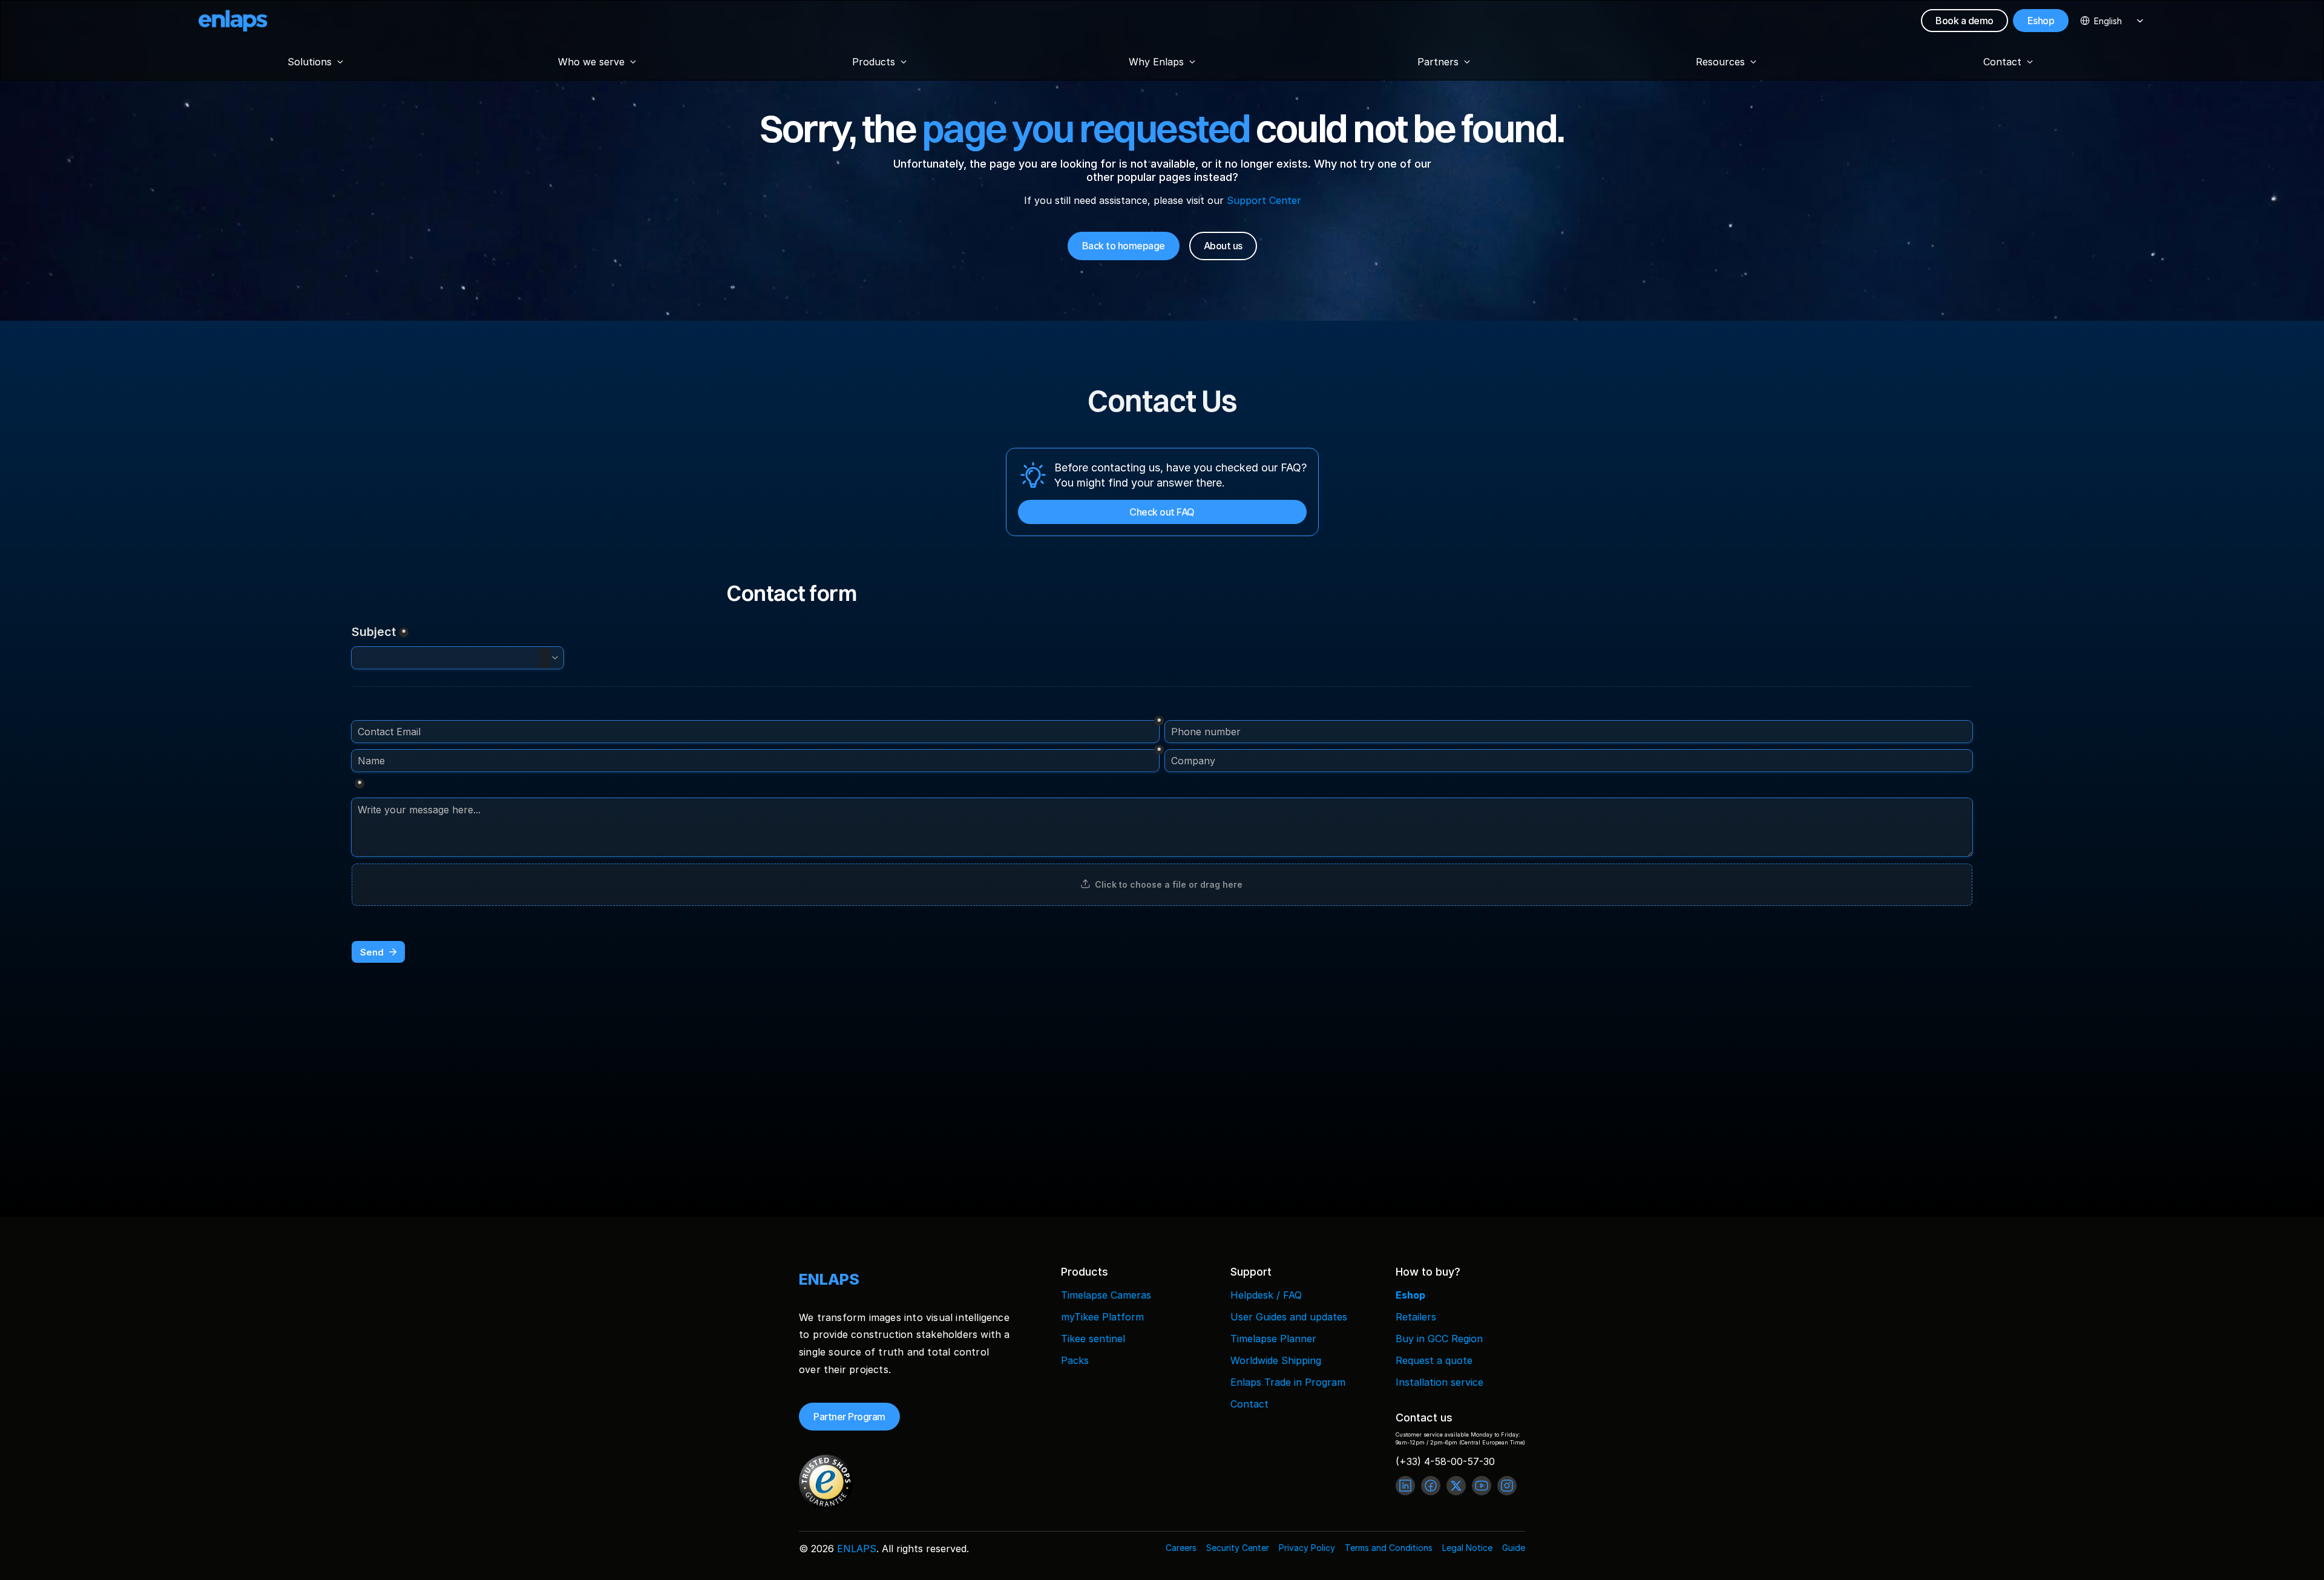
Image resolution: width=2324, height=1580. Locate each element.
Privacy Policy (1307, 1548)
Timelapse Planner (1273, 1339)
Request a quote (1434, 1360)
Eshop (1410, 1295)
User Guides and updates (1289, 1317)
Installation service (1439, 1382)
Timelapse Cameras (1106, 1295)
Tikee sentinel (1093, 1339)
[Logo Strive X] (233, 21)
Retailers (1416, 1317)
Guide (1514, 1548)
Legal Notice (1467, 1548)
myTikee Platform (1102, 1317)
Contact (1249, 1404)
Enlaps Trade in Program (1288, 1382)
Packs (1075, 1360)
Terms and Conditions (1389, 1548)
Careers (1181, 1548)
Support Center (1263, 200)
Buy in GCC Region (1439, 1339)
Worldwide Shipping (1276, 1360)
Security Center (1238, 1548)
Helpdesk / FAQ (1266, 1295)
